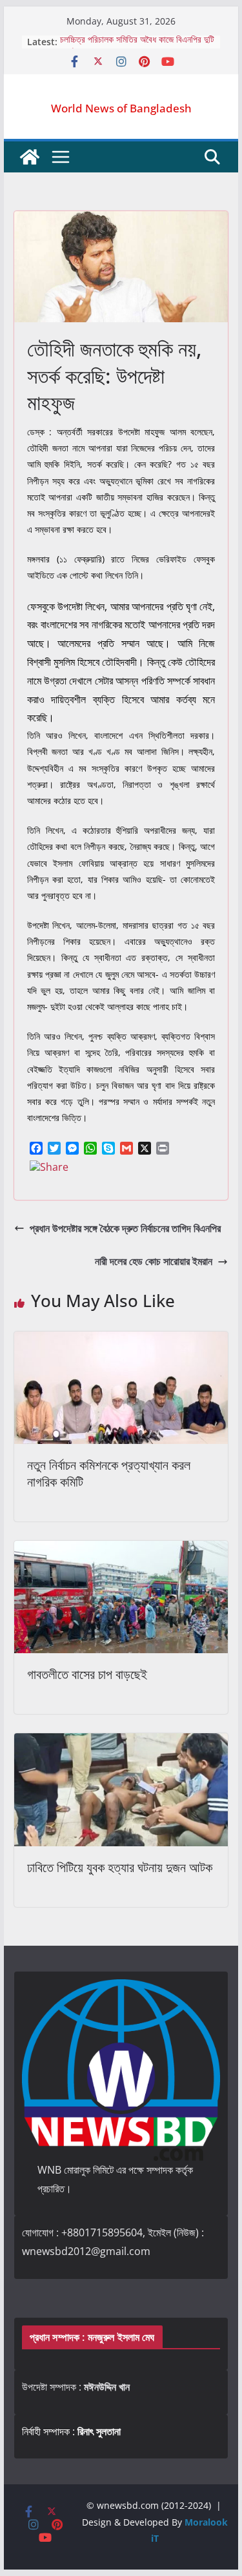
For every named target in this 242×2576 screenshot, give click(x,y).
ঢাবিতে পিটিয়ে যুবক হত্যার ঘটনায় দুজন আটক (120, 1867)
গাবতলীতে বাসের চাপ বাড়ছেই (87, 1674)
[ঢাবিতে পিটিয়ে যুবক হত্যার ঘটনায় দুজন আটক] (121, 1742)
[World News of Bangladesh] (30, 157)
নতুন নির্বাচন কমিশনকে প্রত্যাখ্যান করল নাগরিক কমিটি (109, 1473)
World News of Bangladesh (121, 108)
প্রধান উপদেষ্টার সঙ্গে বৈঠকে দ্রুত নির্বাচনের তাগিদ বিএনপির (125, 1228)
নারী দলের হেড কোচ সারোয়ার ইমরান (154, 1261)
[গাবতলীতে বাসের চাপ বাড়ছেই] (121, 1550)
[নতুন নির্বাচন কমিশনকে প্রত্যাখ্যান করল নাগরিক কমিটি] (121, 1341)
